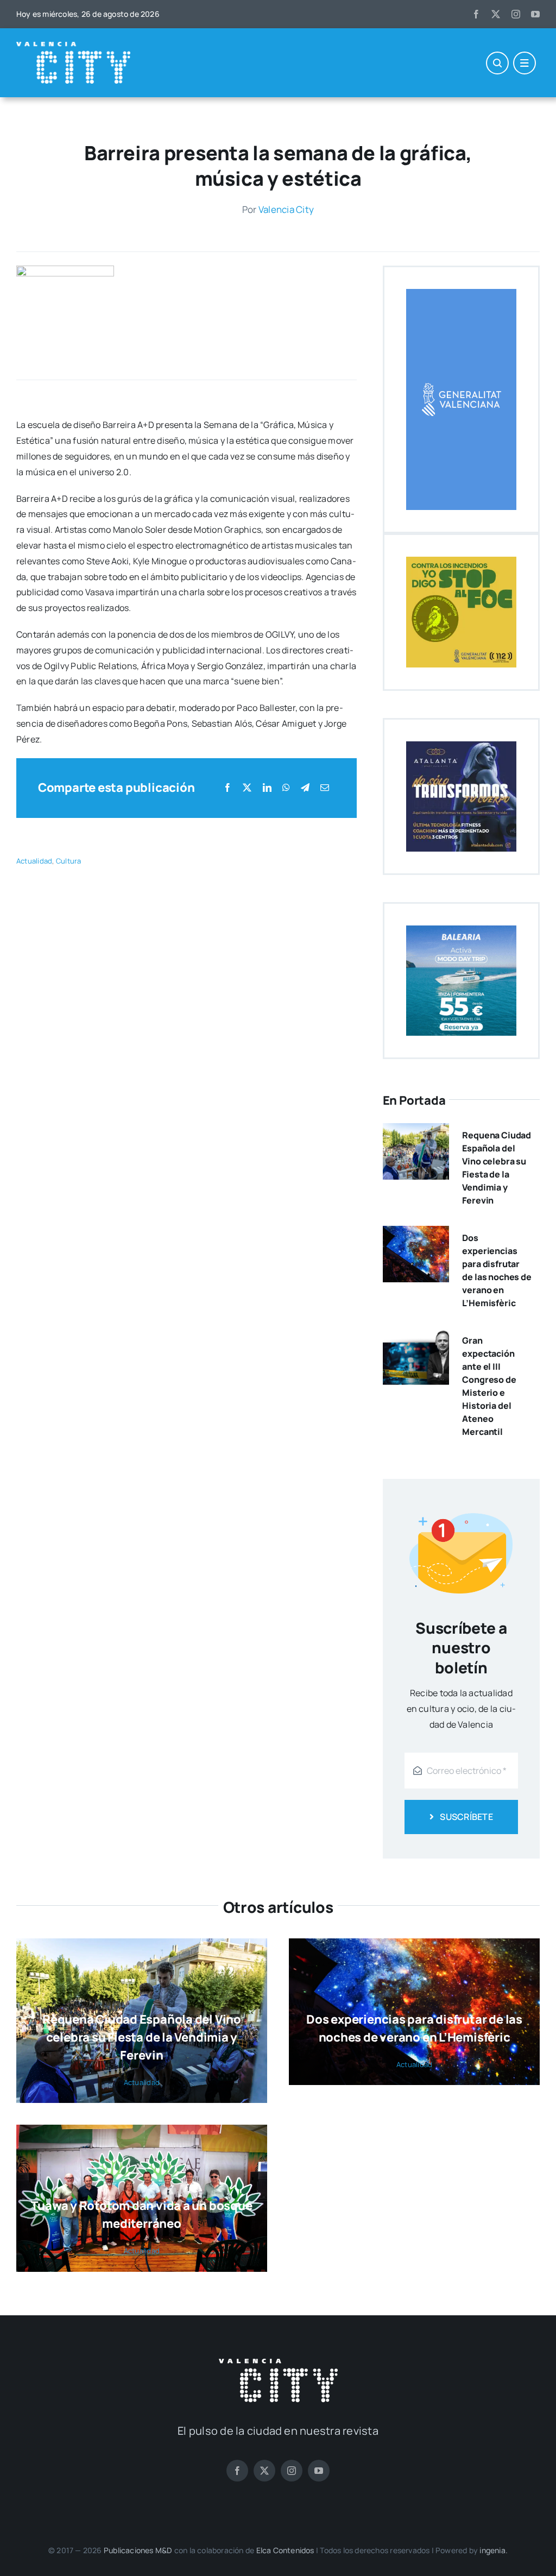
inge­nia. (494, 2550)
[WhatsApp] (286, 788)
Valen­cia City (286, 209)
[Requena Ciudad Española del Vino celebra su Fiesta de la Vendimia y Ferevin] (416, 1131)
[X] (247, 788)
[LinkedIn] (267, 788)
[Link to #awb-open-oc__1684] (525, 63)
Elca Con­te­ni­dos (285, 2550)
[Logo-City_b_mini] (73, 46)
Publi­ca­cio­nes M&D (138, 2550)
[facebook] (476, 14)
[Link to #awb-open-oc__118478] (497, 63)
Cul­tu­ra (69, 861)
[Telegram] (305, 788)
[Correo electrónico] (325, 788)
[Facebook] (228, 788)
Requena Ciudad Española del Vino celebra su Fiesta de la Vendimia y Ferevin (142, 2037)
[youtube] (535, 14)
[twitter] (496, 14)
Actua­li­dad (34, 861)
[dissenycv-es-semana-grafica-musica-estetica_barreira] (65, 270)
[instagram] (516, 14)
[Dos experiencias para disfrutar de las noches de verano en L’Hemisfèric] (416, 1233)
